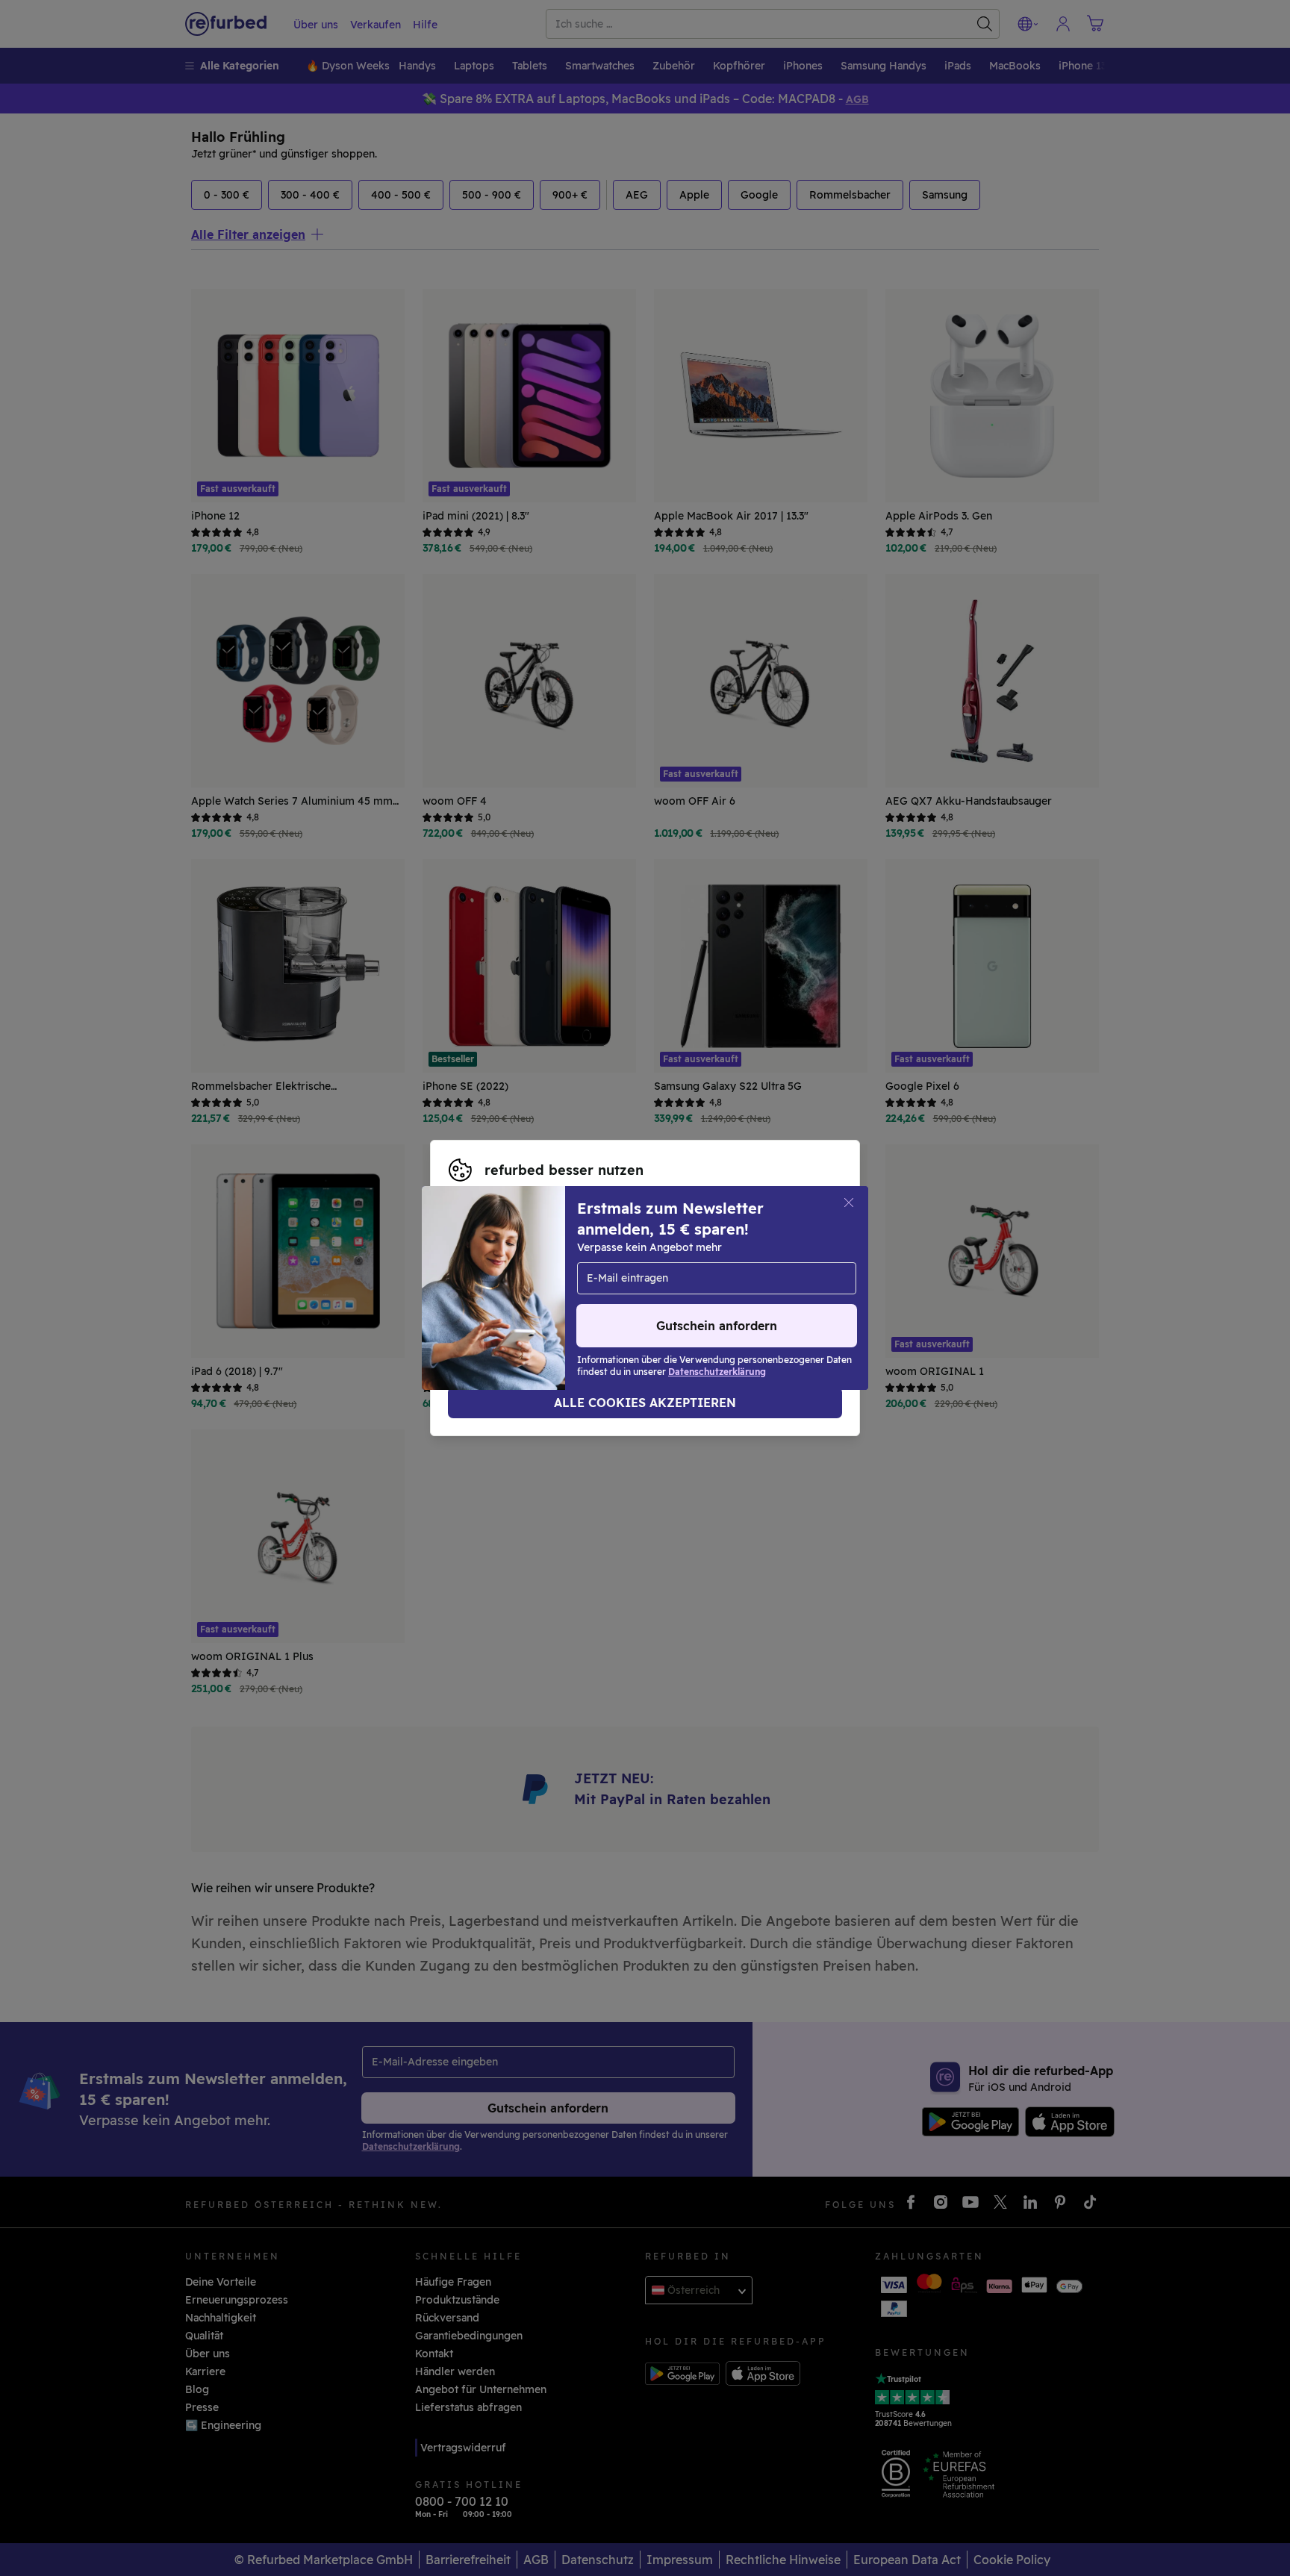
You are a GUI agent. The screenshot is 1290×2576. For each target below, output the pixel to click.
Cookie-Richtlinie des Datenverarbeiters (716, 1296)
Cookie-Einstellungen (505, 1280)
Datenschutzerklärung (507, 1296)
